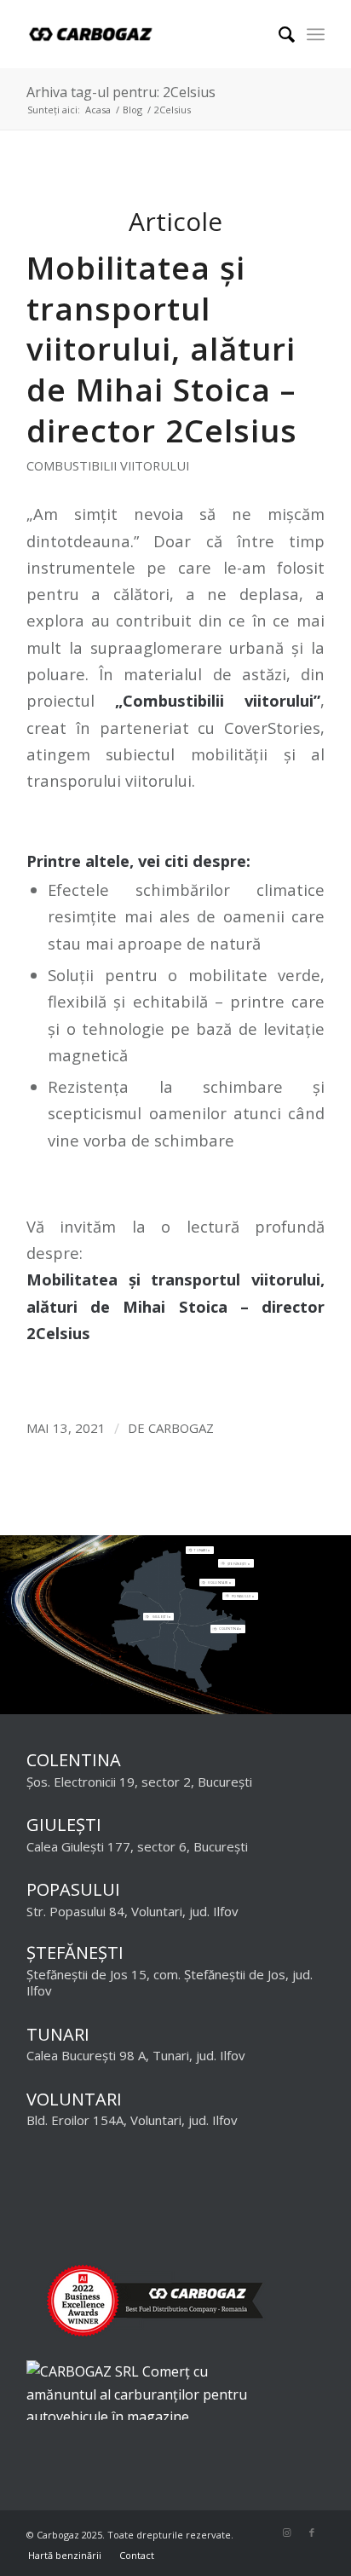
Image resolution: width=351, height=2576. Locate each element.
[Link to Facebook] (312, 2533)
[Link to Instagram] (286, 2533)
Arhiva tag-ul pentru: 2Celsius (121, 92)
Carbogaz (181, 1428)
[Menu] (316, 34)
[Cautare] (278, 34)
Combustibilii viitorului (108, 465)
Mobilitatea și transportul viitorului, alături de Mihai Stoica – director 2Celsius (162, 349)
